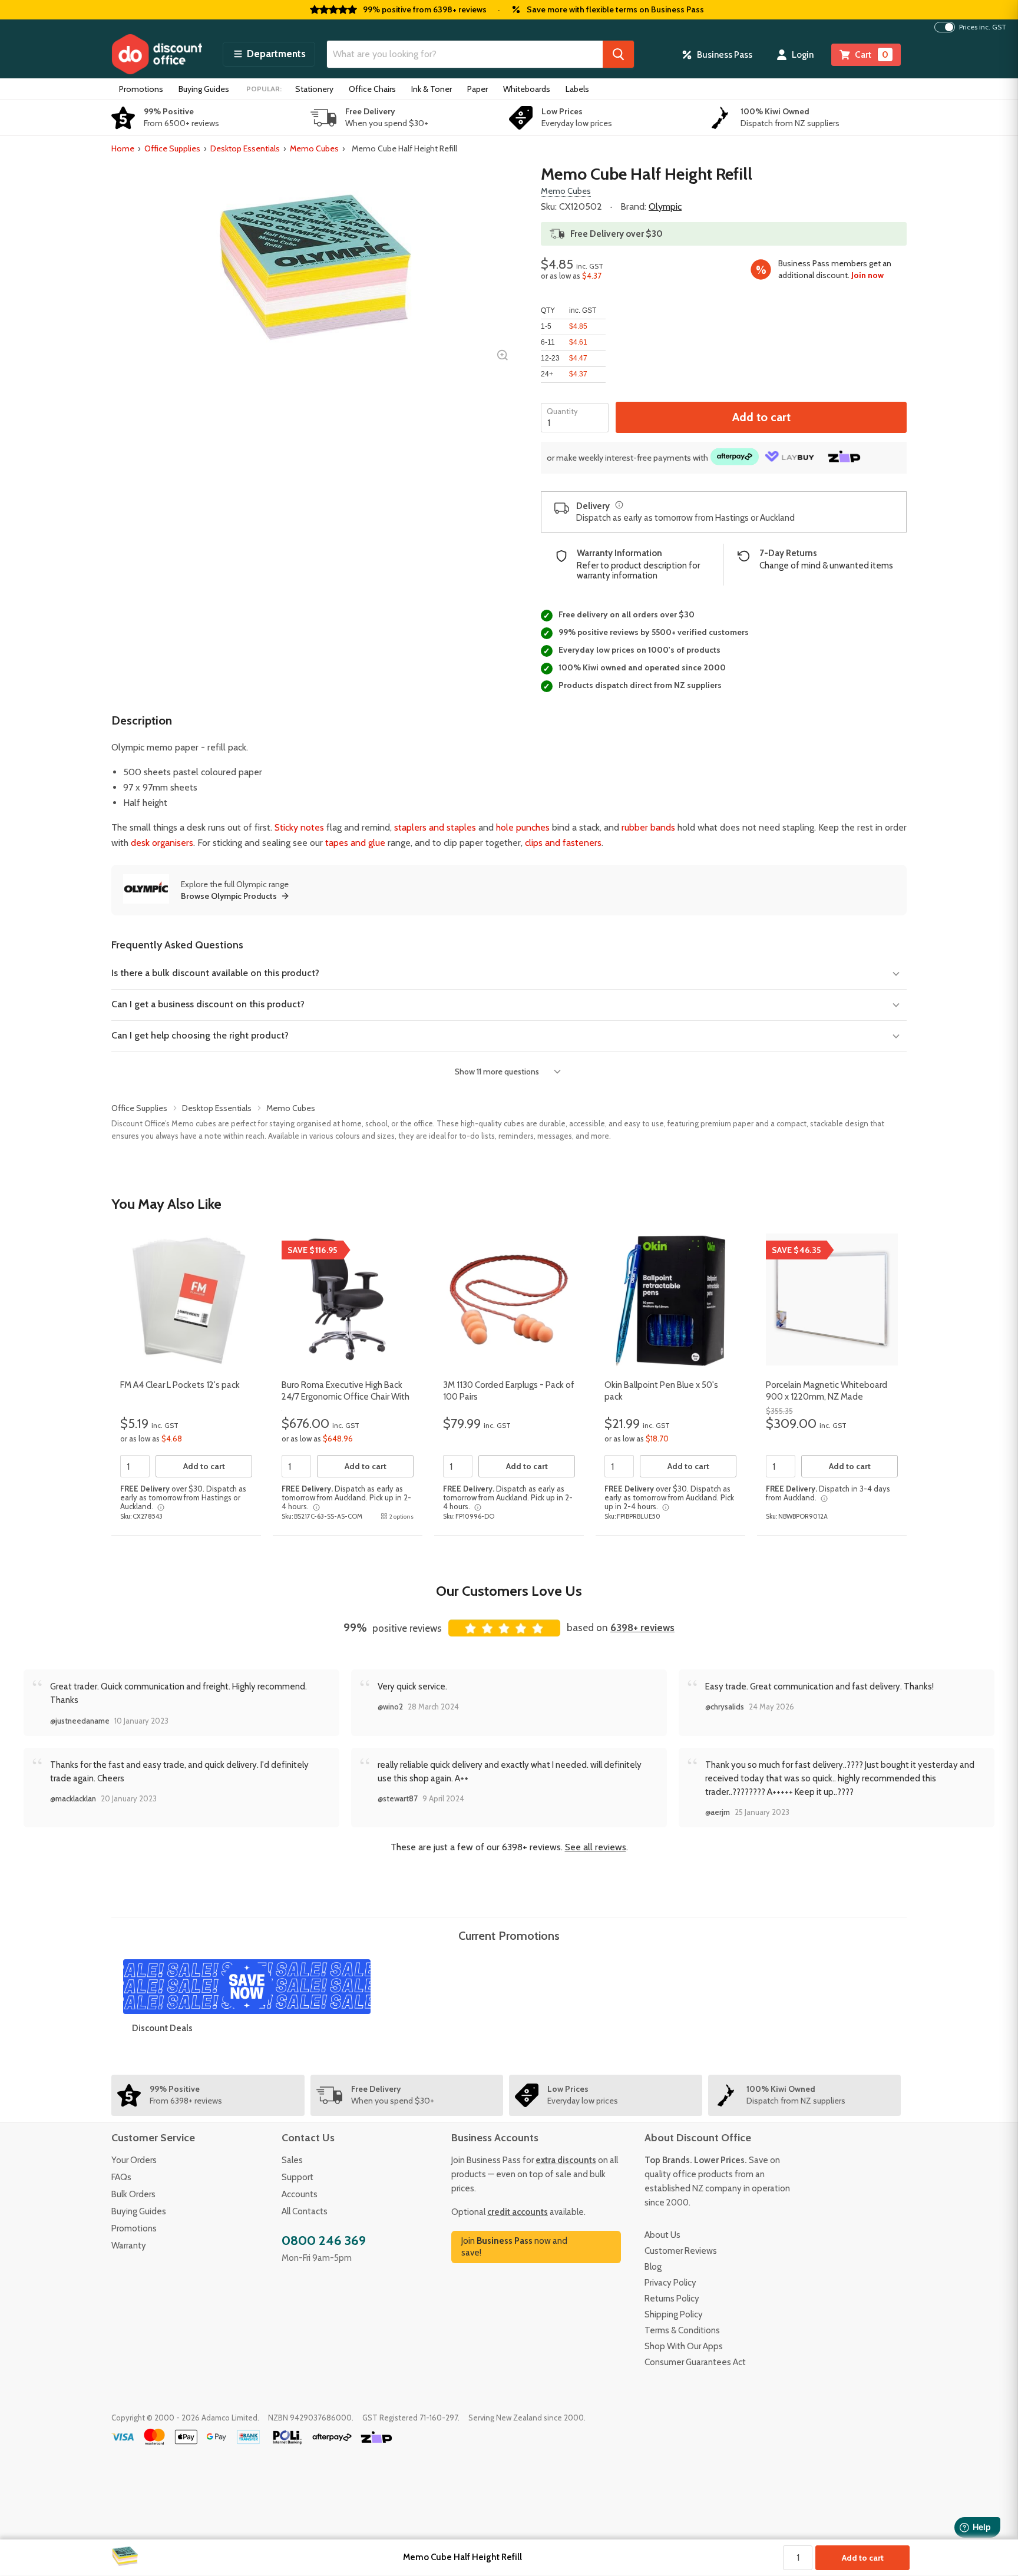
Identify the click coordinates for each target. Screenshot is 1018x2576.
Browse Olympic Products (229, 896)
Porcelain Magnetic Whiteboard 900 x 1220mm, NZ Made (827, 1391)
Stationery (314, 89)
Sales (292, 2160)
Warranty (129, 2246)
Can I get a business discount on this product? (208, 1004)
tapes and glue (355, 843)
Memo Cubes (314, 148)
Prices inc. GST (983, 27)
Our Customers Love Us (509, 1591)
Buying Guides (204, 89)
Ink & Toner (432, 89)
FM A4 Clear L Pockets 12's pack (180, 1385)
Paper (477, 89)
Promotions (141, 89)
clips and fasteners (563, 843)
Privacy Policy (670, 2283)
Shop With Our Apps (684, 2346)
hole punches (523, 827)
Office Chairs (372, 89)
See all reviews (596, 1847)
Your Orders (134, 2160)
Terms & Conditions (682, 2330)
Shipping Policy (674, 2314)
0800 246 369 (324, 2241)
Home (123, 148)
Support (298, 2177)
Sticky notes (299, 827)
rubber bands (648, 827)
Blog (653, 2267)
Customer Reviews (681, 2251)
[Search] (618, 54)
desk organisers (162, 843)
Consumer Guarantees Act (695, 2362)
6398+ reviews (642, 1628)
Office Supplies (172, 148)
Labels (577, 89)
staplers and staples (435, 827)
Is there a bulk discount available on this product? (215, 973)
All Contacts (305, 2211)
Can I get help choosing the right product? (200, 1035)
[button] (269, 54)
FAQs (121, 2177)
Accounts (300, 2194)
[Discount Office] (157, 54)
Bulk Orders (133, 2194)
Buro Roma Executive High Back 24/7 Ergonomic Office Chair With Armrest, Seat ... (346, 1396)
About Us (662, 2235)
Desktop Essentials (245, 148)
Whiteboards (527, 89)
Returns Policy (672, 2299)
